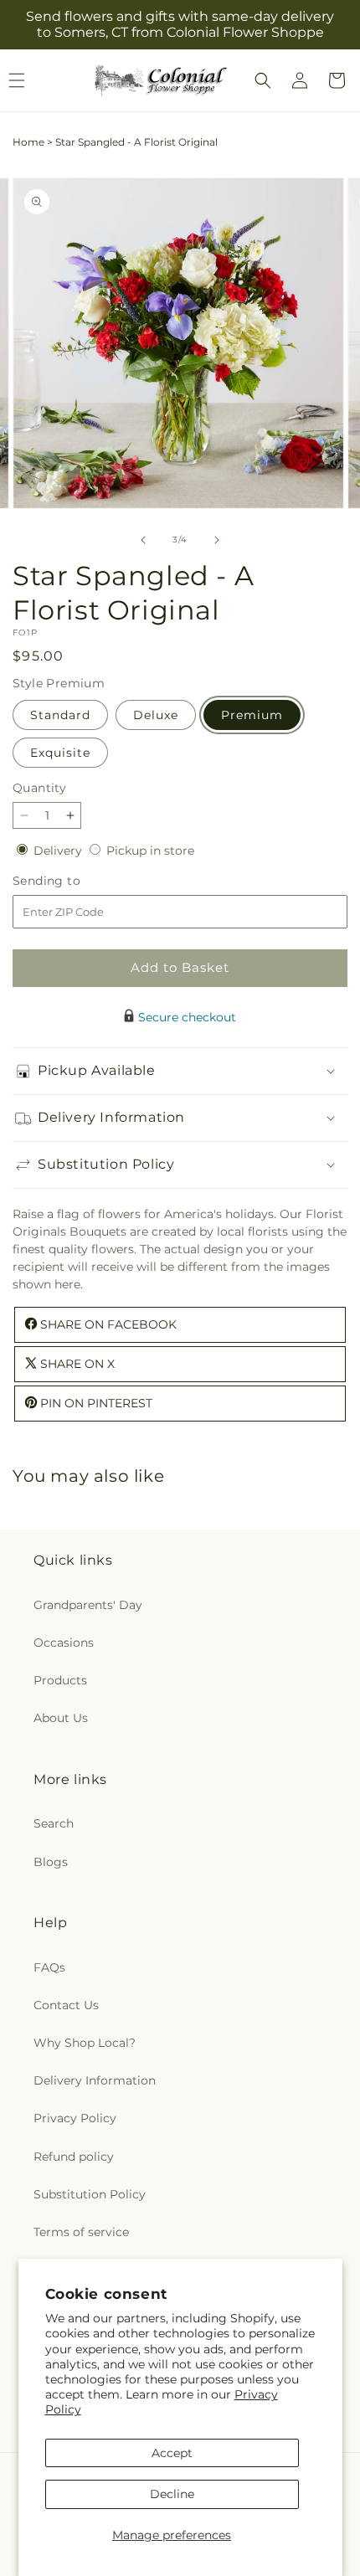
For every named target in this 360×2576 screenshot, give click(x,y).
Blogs (51, 1862)
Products (60, 1680)
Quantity (39, 788)
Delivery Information (95, 2080)
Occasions (64, 1643)
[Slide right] (217, 540)
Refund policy (74, 2157)
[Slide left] (143, 540)
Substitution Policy (90, 2194)
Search (54, 1823)
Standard (60, 715)
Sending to (72, 881)
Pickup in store (150, 851)
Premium (252, 715)
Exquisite (60, 753)
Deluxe (156, 715)
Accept (172, 2453)
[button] (263, 80)
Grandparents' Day (88, 1605)
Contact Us (66, 2005)
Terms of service (81, 2232)
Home (28, 142)
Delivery (59, 851)
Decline (172, 2494)
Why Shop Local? (85, 2043)
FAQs (49, 1967)
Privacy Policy (75, 2118)
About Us (61, 1718)
